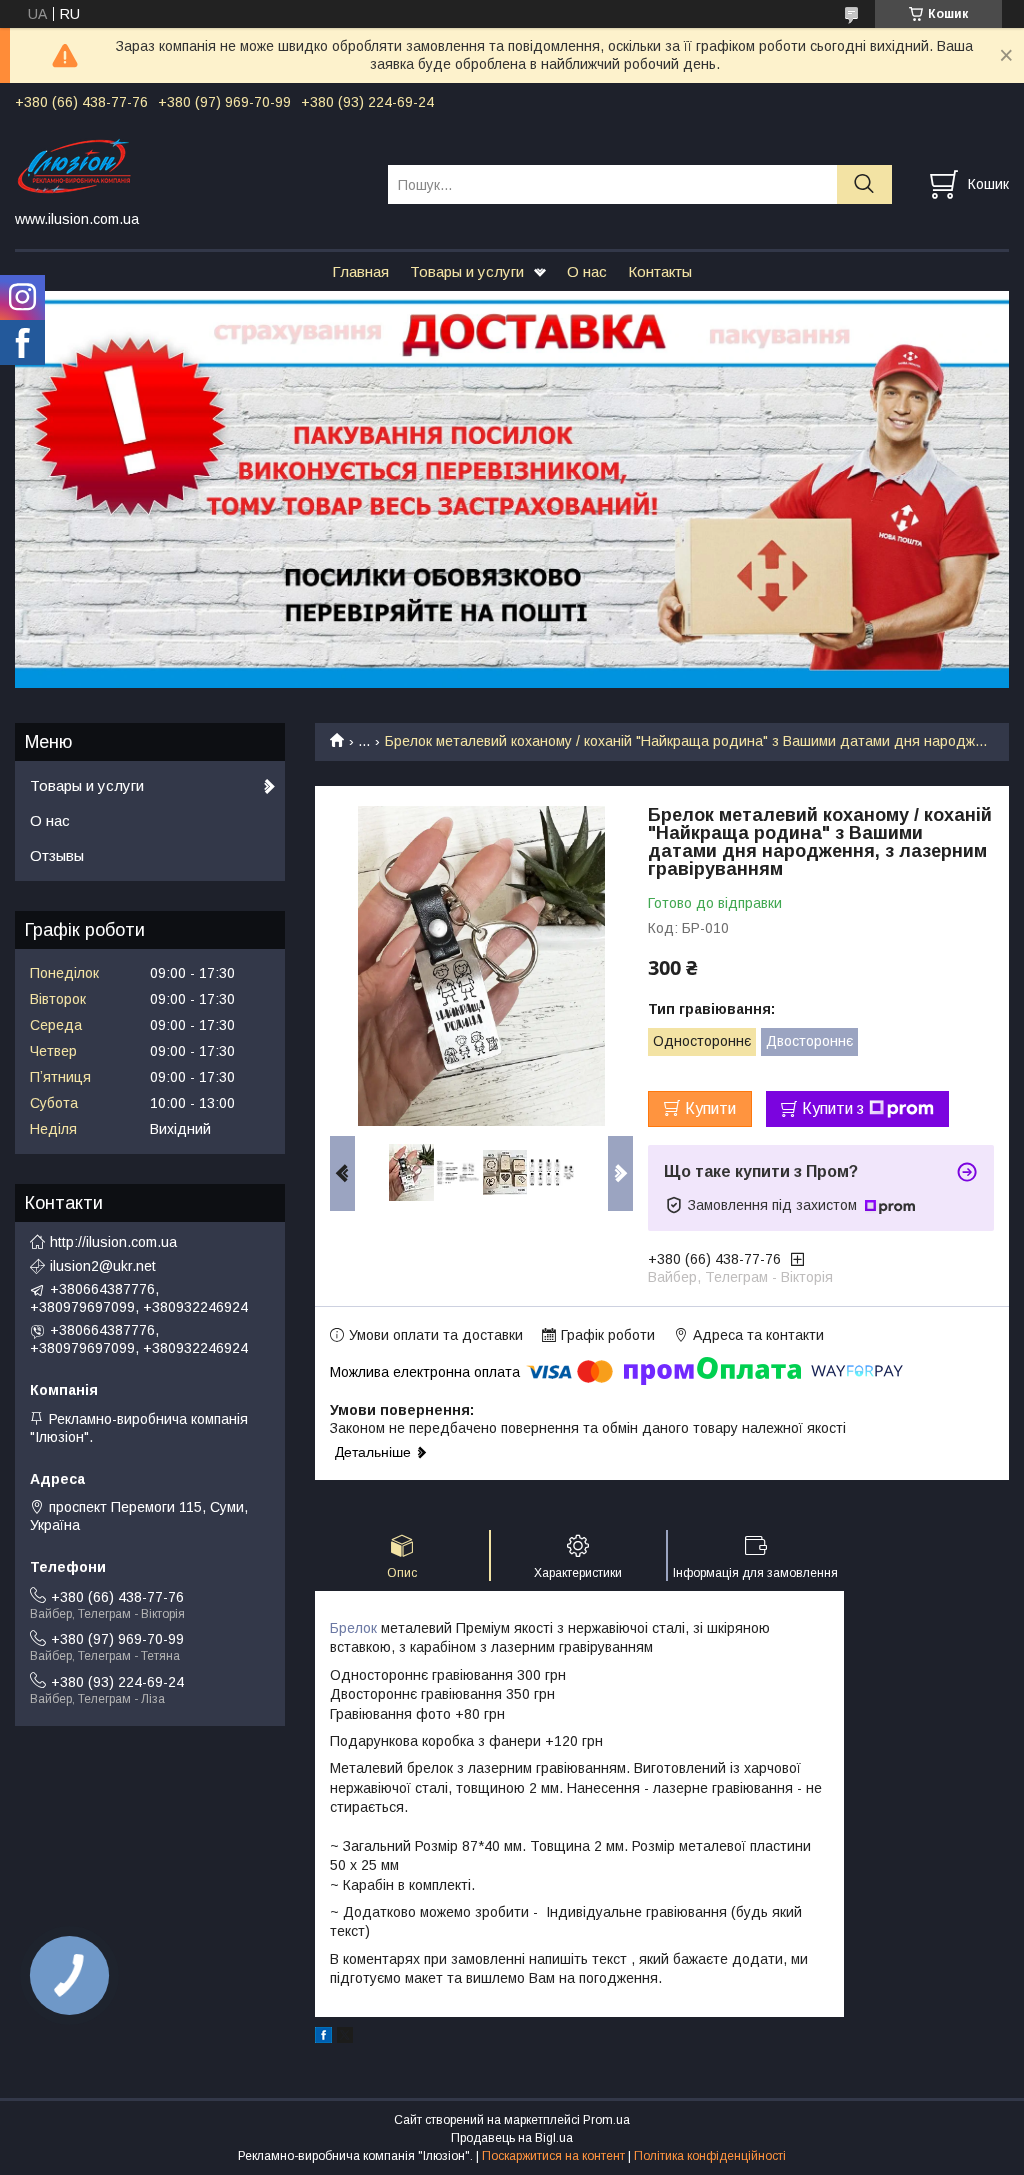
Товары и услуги (467, 271)
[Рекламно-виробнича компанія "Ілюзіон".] (189, 166)
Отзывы (57, 855)
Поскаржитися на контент (553, 2156)
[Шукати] (864, 184)
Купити (710, 1108)
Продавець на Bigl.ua (512, 2138)
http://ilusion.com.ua (113, 1242)
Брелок (353, 1628)
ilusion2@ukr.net (103, 1266)
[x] (345, 2038)
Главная (360, 271)
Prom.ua (606, 2120)
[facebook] (323, 2038)
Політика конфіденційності (710, 2156)
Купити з (833, 1108)
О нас (587, 271)
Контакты (660, 271)
